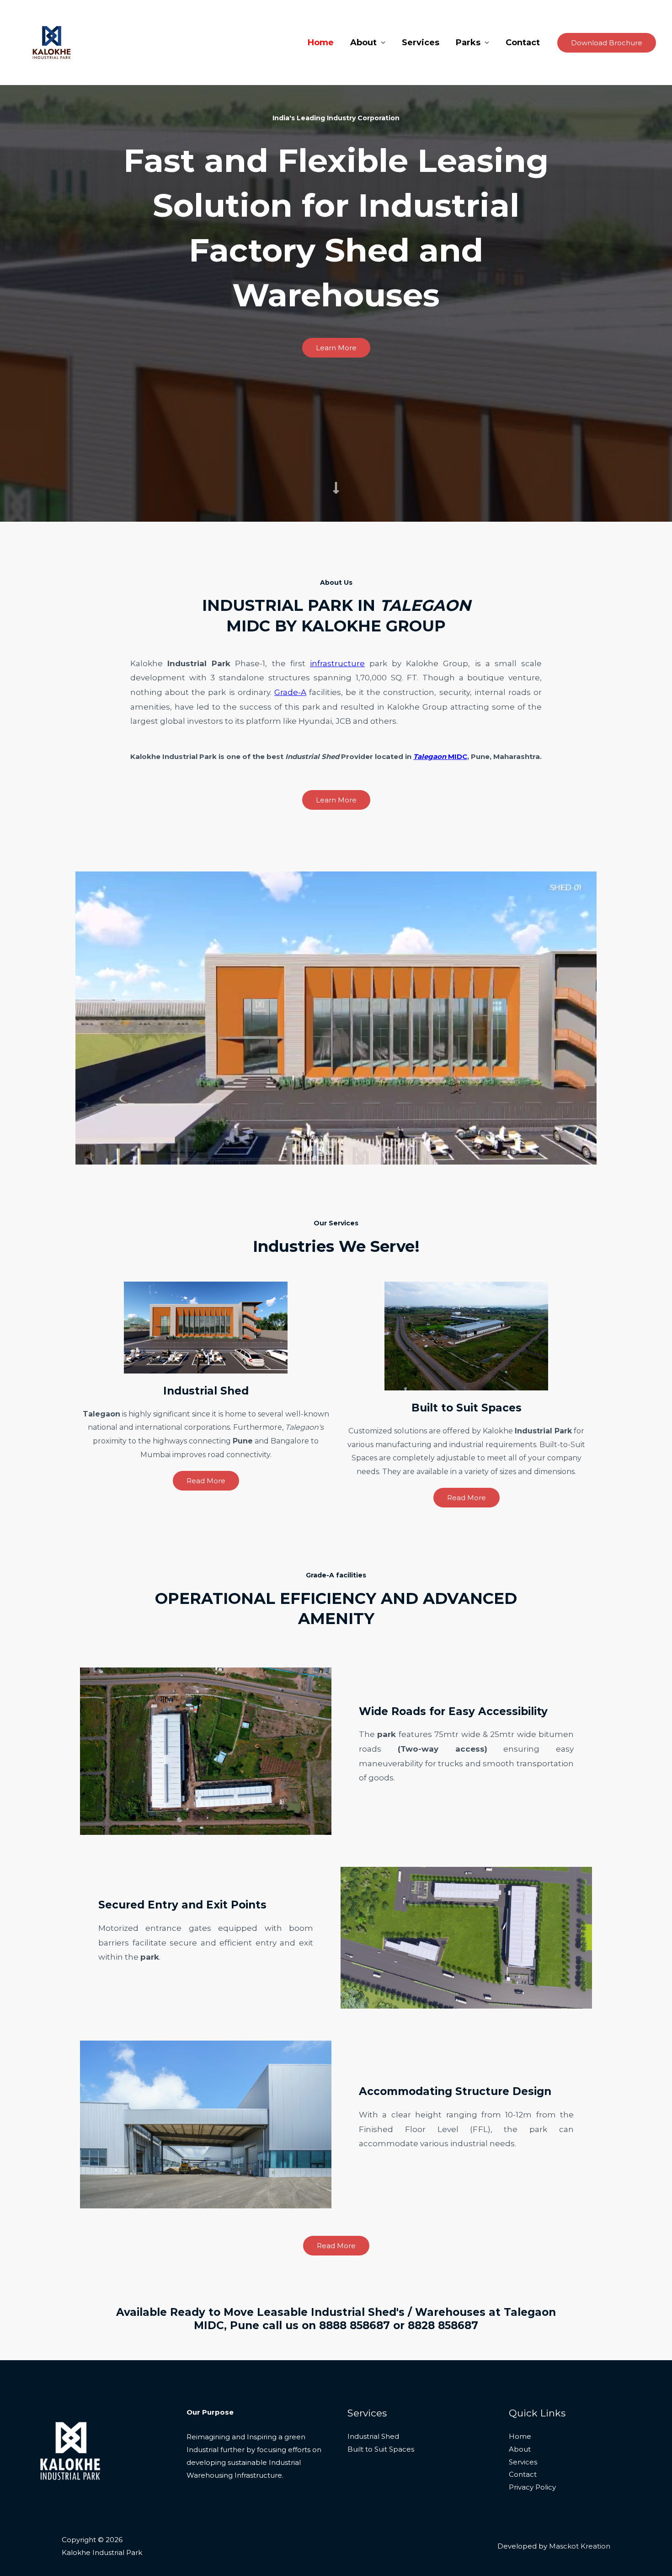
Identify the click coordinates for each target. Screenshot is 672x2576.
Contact (523, 43)
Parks (468, 43)
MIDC (440, 756)
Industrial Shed (373, 2436)
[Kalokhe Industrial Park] (52, 42)
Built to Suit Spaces (381, 2449)
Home (321, 43)
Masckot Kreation (580, 2546)
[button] (607, 43)
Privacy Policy (532, 2487)
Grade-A (290, 692)
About (363, 43)
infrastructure (337, 663)
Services (421, 43)
